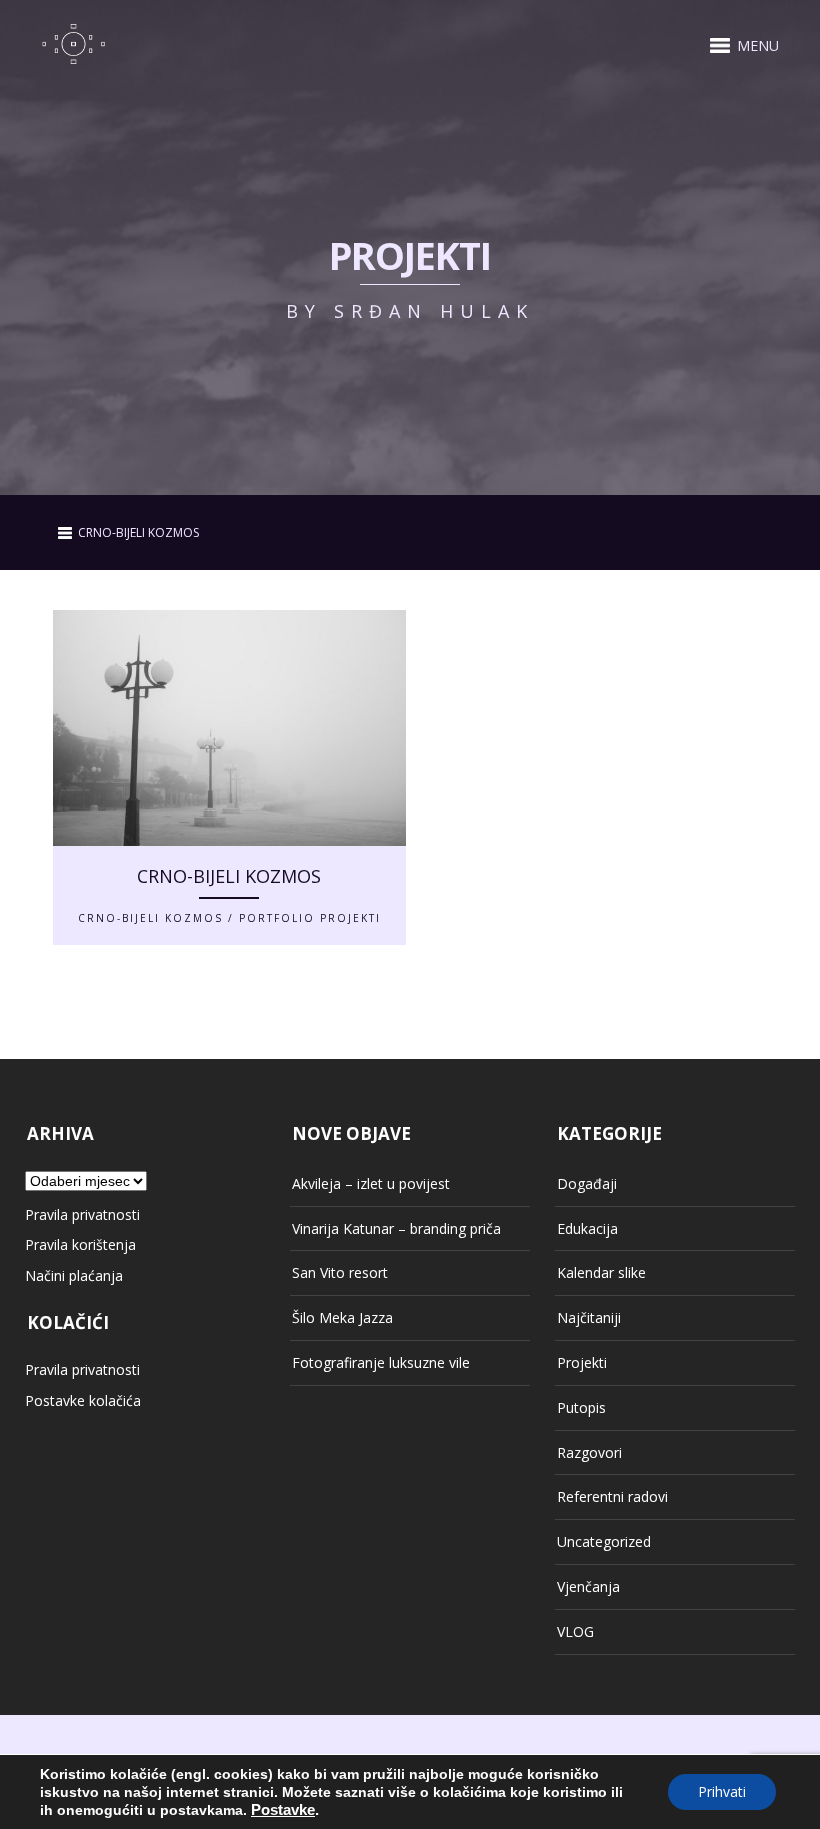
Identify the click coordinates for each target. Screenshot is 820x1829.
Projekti (582, 1362)
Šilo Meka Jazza (342, 1317)
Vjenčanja (588, 1586)
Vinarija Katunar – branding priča (396, 1228)
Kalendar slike (601, 1272)
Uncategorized (604, 1541)
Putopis (581, 1407)
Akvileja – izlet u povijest (371, 1183)
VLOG (575, 1631)
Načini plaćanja (74, 1275)
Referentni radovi (612, 1496)
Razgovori (589, 1452)
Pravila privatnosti (82, 1214)
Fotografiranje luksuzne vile (381, 1362)
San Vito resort (340, 1272)
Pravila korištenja (80, 1244)
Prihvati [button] (722, 1791)
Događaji (587, 1183)
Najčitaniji (589, 1317)
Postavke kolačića (83, 1400)
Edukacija (587, 1228)
